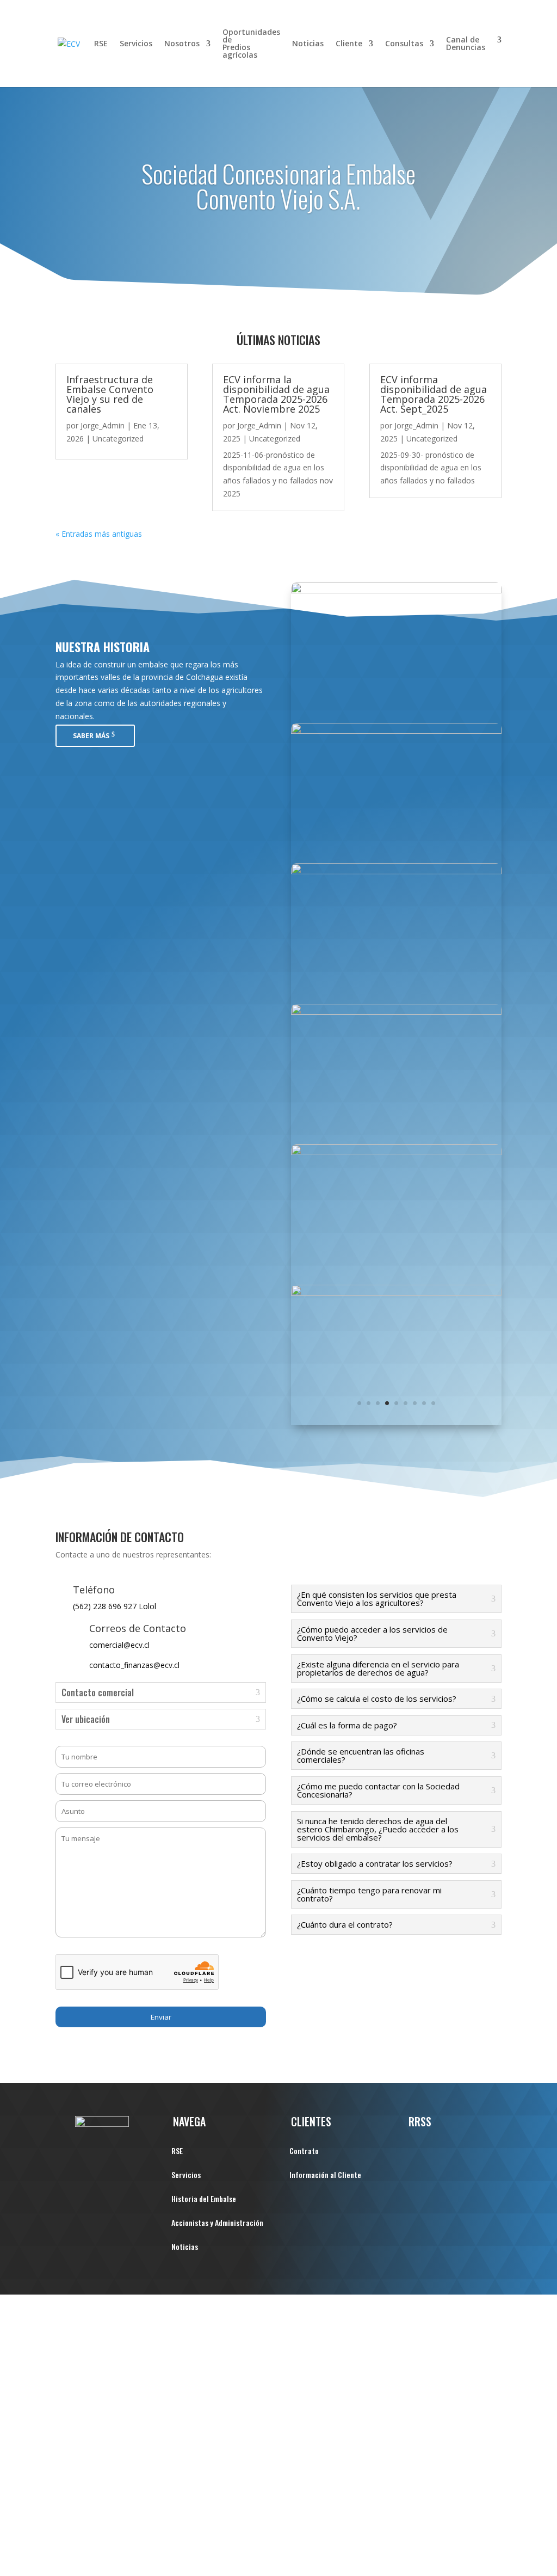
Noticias (308, 44)
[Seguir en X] (439, 2150)
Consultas (404, 44)
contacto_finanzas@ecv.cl (134, 1665)
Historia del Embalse (204, 2200)
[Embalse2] (396, 1012)
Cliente (349, 44)
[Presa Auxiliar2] (396, 871)
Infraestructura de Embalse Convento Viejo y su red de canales (110, 394)
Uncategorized (118, 438)
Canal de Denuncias (466, 44)
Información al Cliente (325, 2176)
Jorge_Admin (103, 425)
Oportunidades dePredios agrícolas (251, 44)
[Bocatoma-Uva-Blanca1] (396, 590)
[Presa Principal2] (396, 731)
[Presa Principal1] (396, 1293)
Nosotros (182, 44)
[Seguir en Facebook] (417, 2150)
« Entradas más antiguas (99, 534)
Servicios (136, 44)
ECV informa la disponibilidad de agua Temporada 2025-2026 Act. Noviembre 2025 (276, 394)
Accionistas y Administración (217, 2224)
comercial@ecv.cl (119, 1645)
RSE (101, 44)
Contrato (304, 2152)
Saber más (91, 736)
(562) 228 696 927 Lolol (115, 1606)
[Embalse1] (396, 1152)
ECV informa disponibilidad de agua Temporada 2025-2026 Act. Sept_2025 (434, 394)
